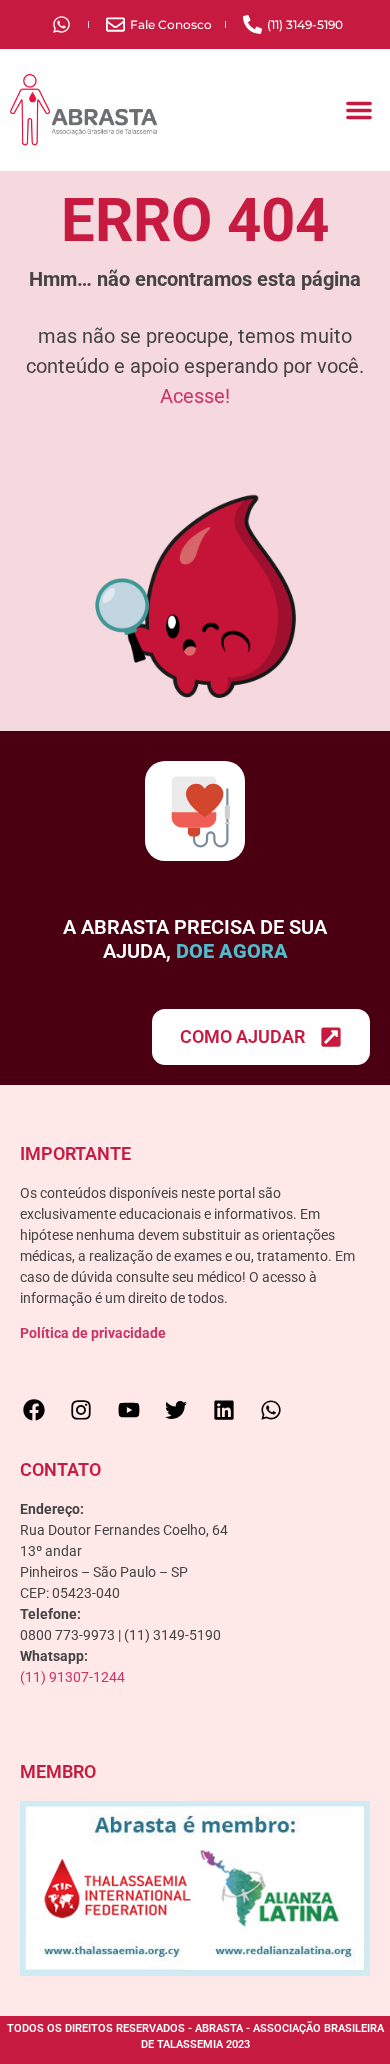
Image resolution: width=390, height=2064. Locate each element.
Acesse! (195, 396)
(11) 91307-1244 (72, 1677)
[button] (359, 110)
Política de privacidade (93, 1333)
